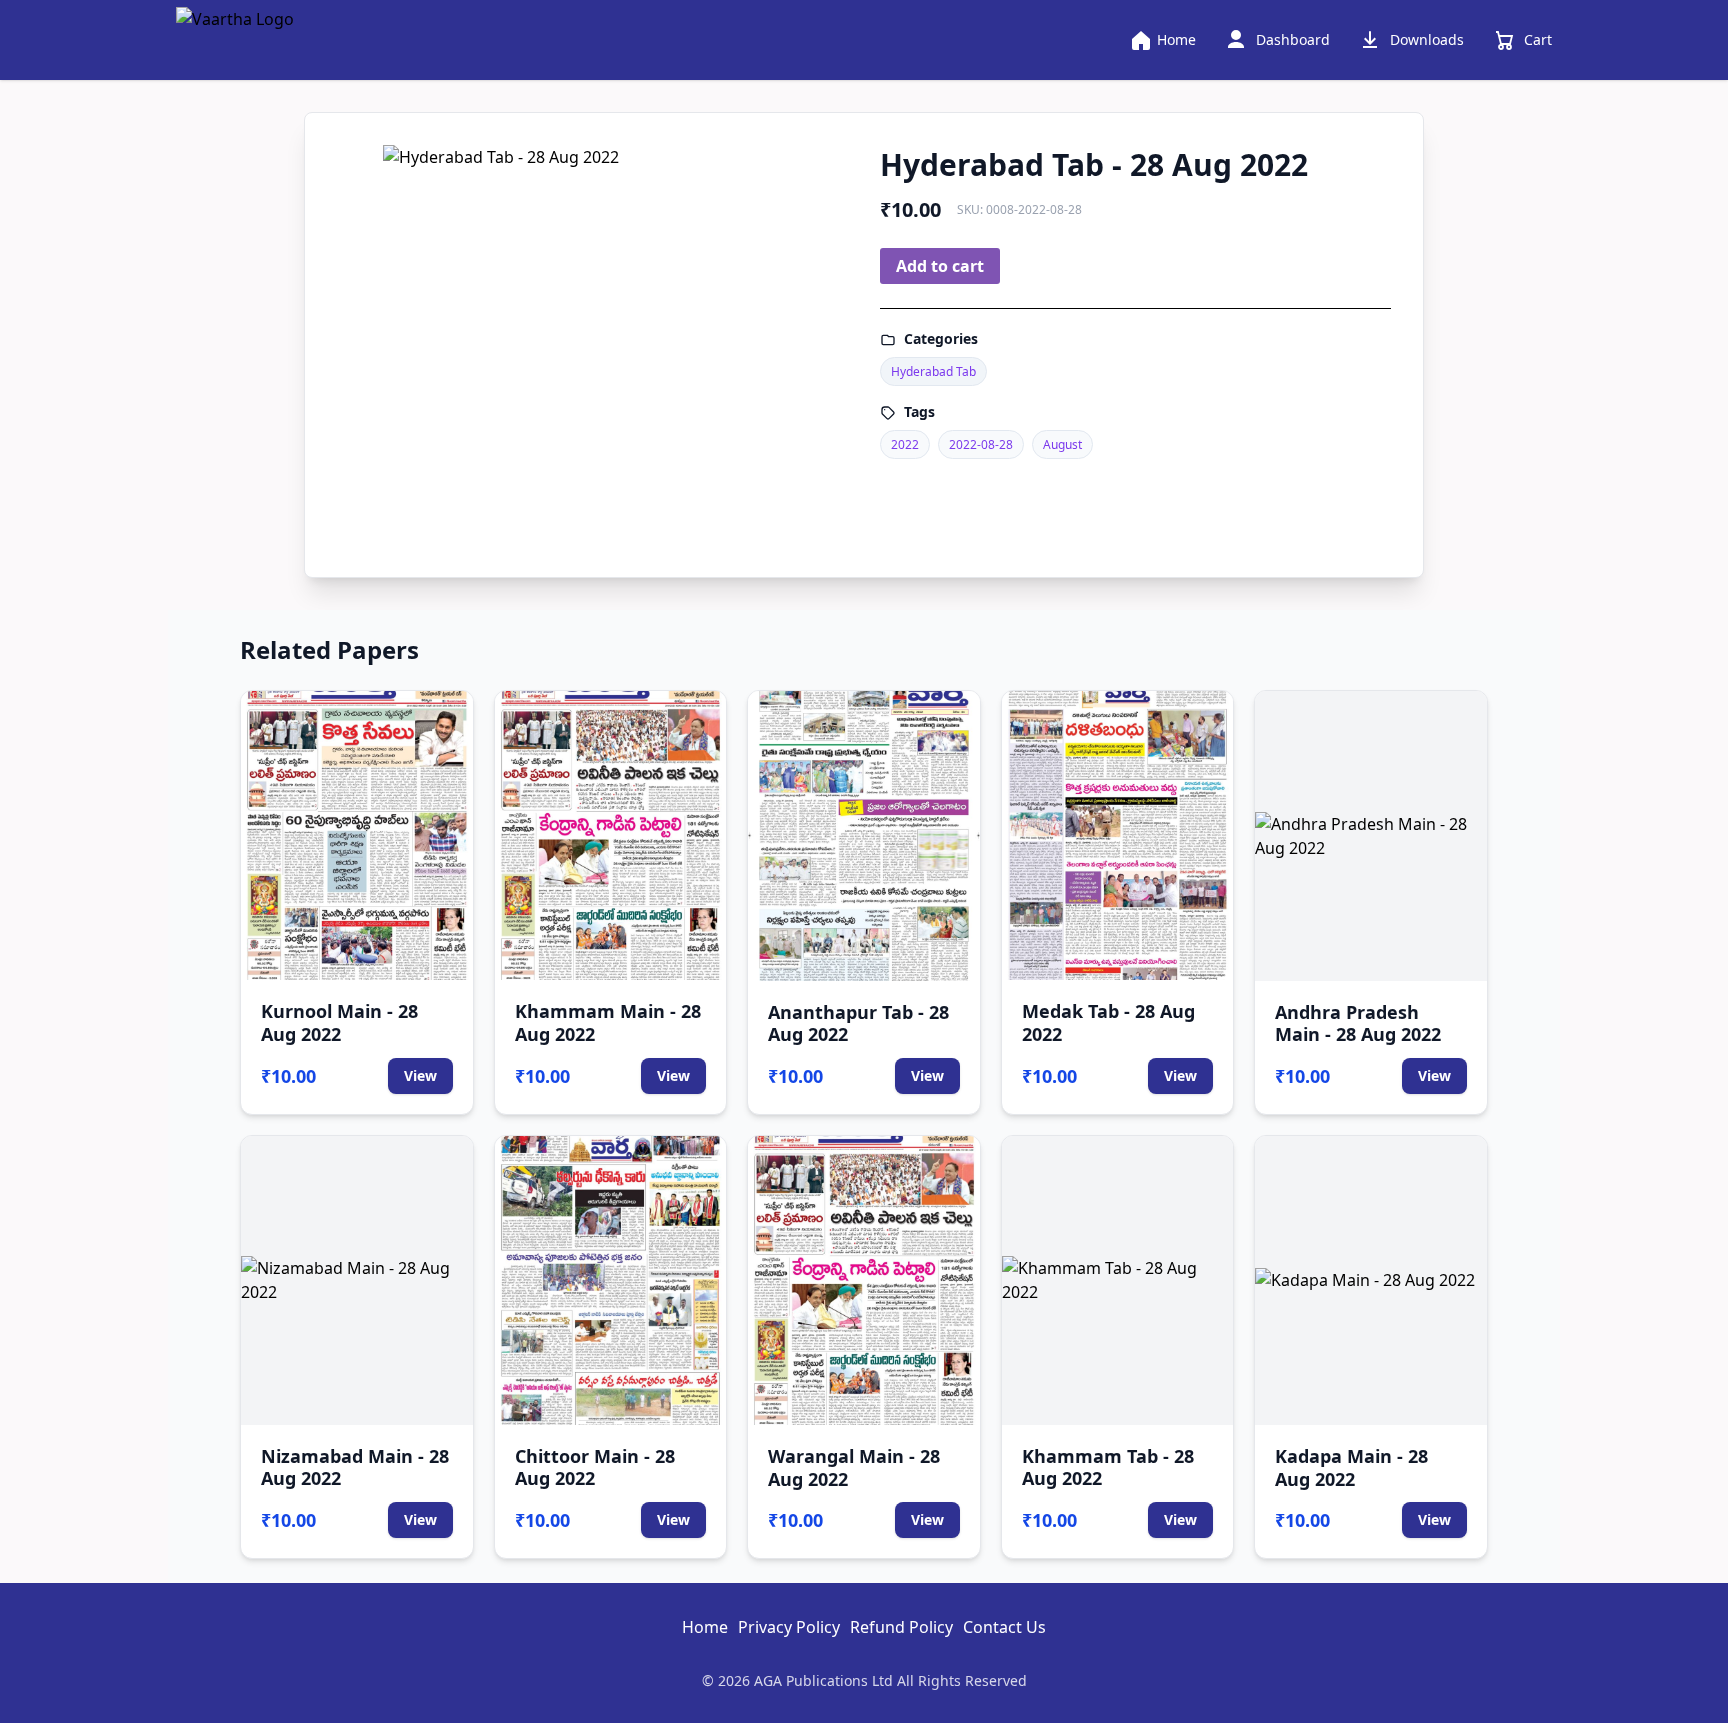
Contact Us (1004, 1627)
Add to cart (940, 266)
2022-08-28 (981, 444)
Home (705, 1627)
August (1062, 444)
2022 (905, 444)
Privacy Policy (789, 1627)
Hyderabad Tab (933, 371)
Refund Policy (901, 1627)
